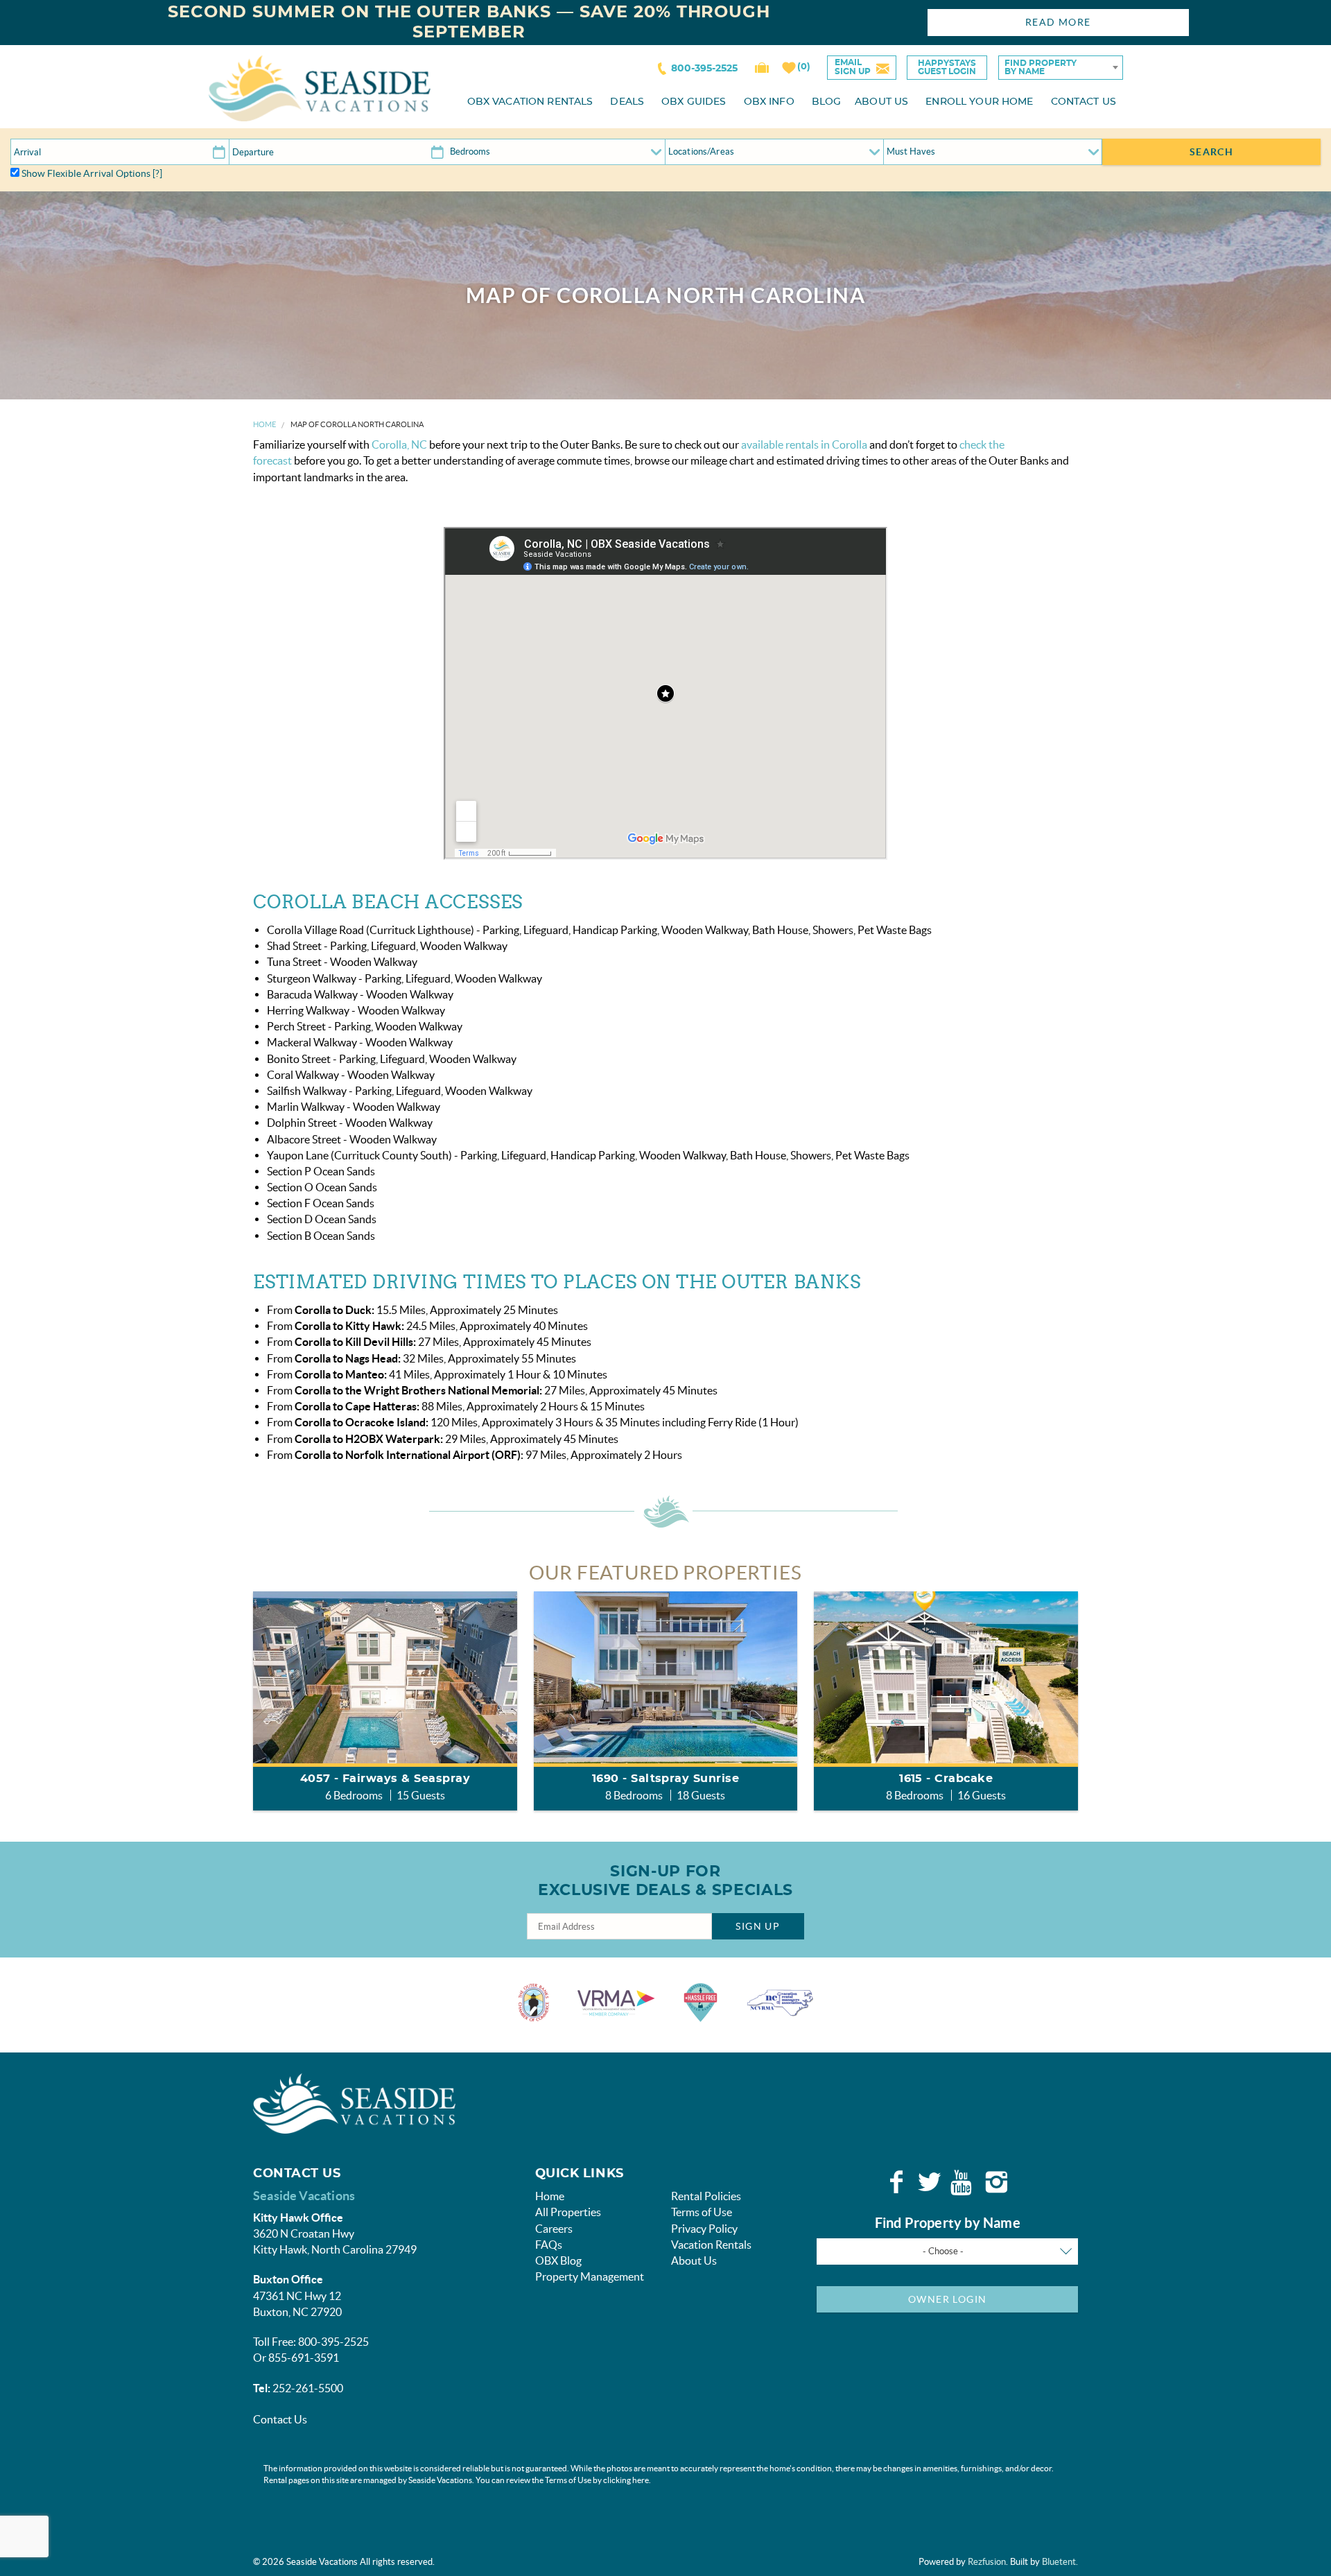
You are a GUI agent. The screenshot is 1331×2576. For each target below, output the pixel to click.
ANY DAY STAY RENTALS (675, 1403)
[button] (664, 1361)
